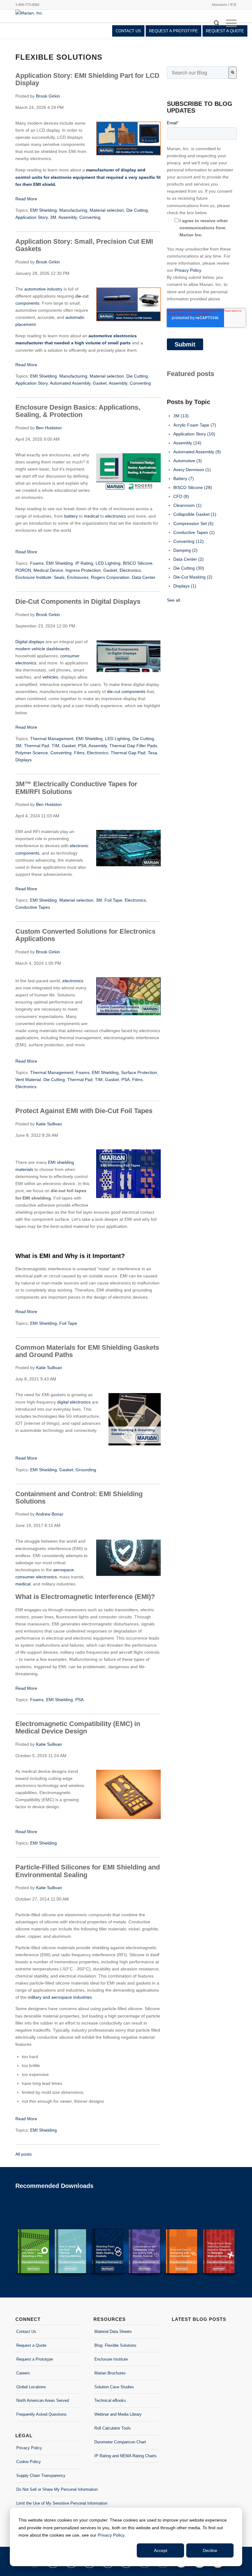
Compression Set (193, 523)
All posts (24, 2154)
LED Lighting (108, 563)
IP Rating (84, 563)
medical (91, 516)
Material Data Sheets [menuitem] (113, 2332)
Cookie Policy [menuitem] (29, 2462)
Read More (26, 199)
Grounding (86, 1470)
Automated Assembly (70, 383)
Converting (90, 217)
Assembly (68, 217)
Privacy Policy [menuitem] (29, 2448)
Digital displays (30, 642)
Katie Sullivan (49, 1124)
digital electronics (74, 1402)
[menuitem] (128, 31)
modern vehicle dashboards (42, 649)
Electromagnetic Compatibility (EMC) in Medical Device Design (78, 1727)
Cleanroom (187, 505)
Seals (59, 577)
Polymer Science (32, 753)
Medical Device (48, 570)
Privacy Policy (111, 2535)
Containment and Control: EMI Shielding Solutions (79, 1498)
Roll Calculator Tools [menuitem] (113, 2428)
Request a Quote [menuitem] (31, 2345)
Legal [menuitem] (24, 2436)
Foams (37, 563)
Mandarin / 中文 (224, 5)
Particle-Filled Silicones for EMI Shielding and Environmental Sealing (88, 1871)
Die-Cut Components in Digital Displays (78, 601)
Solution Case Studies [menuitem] (114, 2387)
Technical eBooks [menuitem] (110, 2400)
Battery (184, 479)
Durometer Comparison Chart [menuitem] (120, 2442)
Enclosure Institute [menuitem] (111, 2359)
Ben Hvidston (49, 428)
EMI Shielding (43, 210)
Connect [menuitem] (28, 2319)
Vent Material (28, 1080)
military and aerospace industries (60, 1997)
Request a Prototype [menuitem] (35, 2359)
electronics (116, 516)
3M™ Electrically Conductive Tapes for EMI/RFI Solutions (76, 788)
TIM (55, 746)
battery (71, 516)
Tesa (152, 753)
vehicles (50, 677)
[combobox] (198, 73)
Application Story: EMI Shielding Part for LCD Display (87, 79)
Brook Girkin (48, 96)
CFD (181, 496)
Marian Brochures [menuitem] (110, 2373)
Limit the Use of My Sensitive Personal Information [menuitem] (48, 2503)
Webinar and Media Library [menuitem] (118, 2414)
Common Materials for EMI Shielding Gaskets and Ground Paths (87, 1351)
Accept (161, 2550)
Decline (210, 2550)
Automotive (188, 461)
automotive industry (43, 289)
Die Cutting (137, 210)
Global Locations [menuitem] (31, 2387)
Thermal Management (52, 739)
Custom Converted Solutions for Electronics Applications (85, 935)
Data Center (144, 577)
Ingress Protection (83, 570)
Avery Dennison (192, 470)
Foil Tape (113, 900)
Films (79, 753)
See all (173, 600)
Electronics (130, 570)
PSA (82, 746)
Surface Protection (139, 1072)
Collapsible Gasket (195, 514)
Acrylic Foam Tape (195, 425)
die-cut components (126, 691)
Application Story (31, 217)
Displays (24, 760)
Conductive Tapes (33, 907)
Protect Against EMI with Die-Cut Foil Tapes (84, 1111)
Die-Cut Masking (193, 577)
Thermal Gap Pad (128, 753)
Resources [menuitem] (110, 2319)
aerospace (63, 1570)
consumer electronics (36, 1577)
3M (53, 217)
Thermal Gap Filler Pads (133, 746)
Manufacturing (73, 210)
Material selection (107, 210)
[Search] (217, 23)
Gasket (100, 383)
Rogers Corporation (110, 577)
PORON (23, 570)
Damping (185, 550)
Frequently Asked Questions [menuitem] (41, 2414)
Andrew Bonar (49, 1514)
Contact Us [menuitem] (26, 2332)
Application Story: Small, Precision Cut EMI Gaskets (84, 245)
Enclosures (78, 577)
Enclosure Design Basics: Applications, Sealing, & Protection (78, 411)
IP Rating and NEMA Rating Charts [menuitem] (126, 2456)
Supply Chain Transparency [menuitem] (41, 2476)
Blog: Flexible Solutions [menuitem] (115, 2345)
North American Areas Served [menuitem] (43, 2400)
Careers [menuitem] (23, 2373)
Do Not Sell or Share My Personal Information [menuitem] (48, 2489)
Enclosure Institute (33, 577)
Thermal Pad (37, 746)
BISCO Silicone (138, 563)
